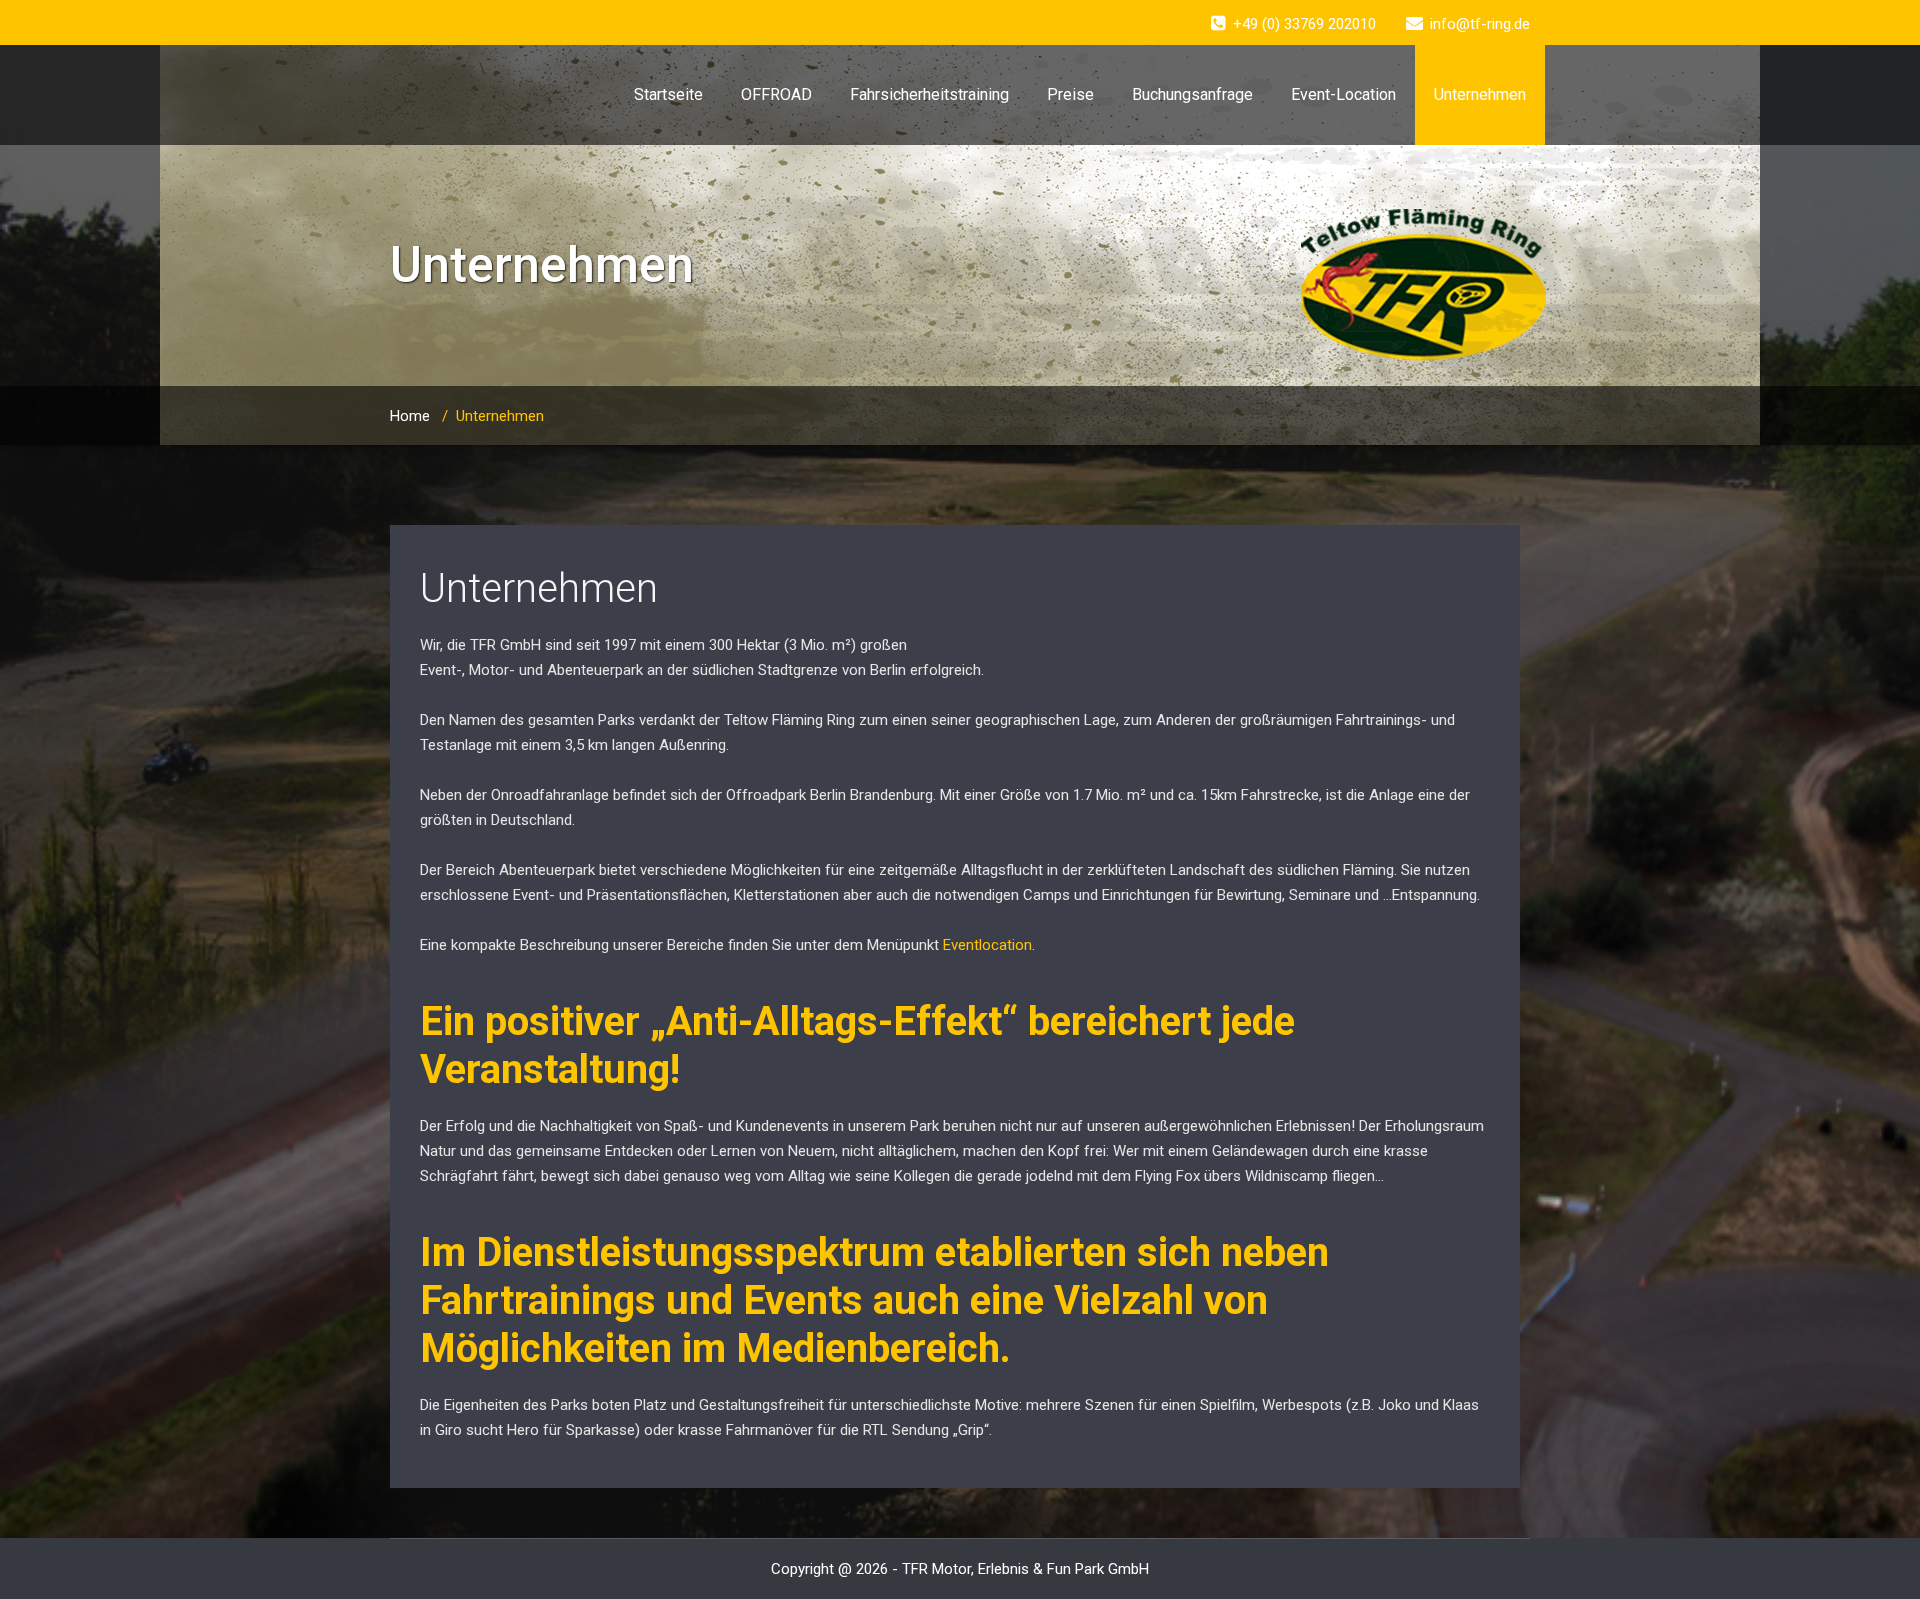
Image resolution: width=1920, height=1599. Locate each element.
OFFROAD (776, 94)
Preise (1070, 94)
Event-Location (1343, 94)
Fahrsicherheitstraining (929, 94)
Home (410, 416)
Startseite (668, 94)
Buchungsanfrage (1192, 94)
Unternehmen (1480, 94)
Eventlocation (987, 945)
